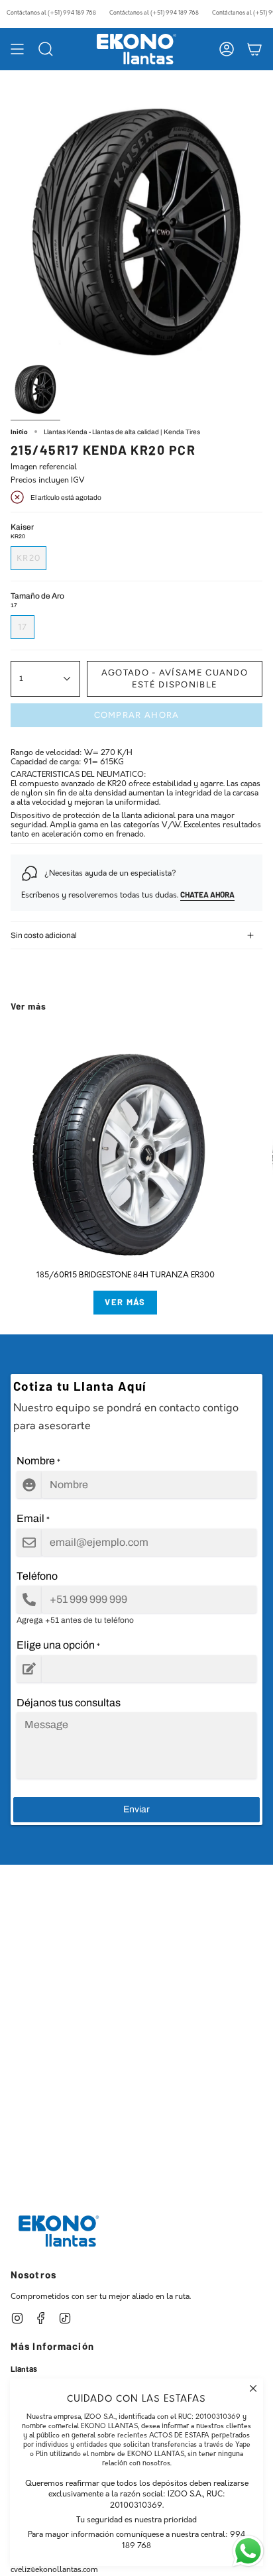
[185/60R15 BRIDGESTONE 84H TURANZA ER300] (125, 1148)
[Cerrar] (253, 2388)
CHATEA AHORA (207, 894)
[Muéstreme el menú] (17, 49)
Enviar (136, 1809)
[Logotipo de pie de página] (59, 2231)
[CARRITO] (254, 49)
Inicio (19, 432)
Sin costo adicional (44, 935)
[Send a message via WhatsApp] (248, 2551)
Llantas (24, 2369)
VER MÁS (125, 1302)
